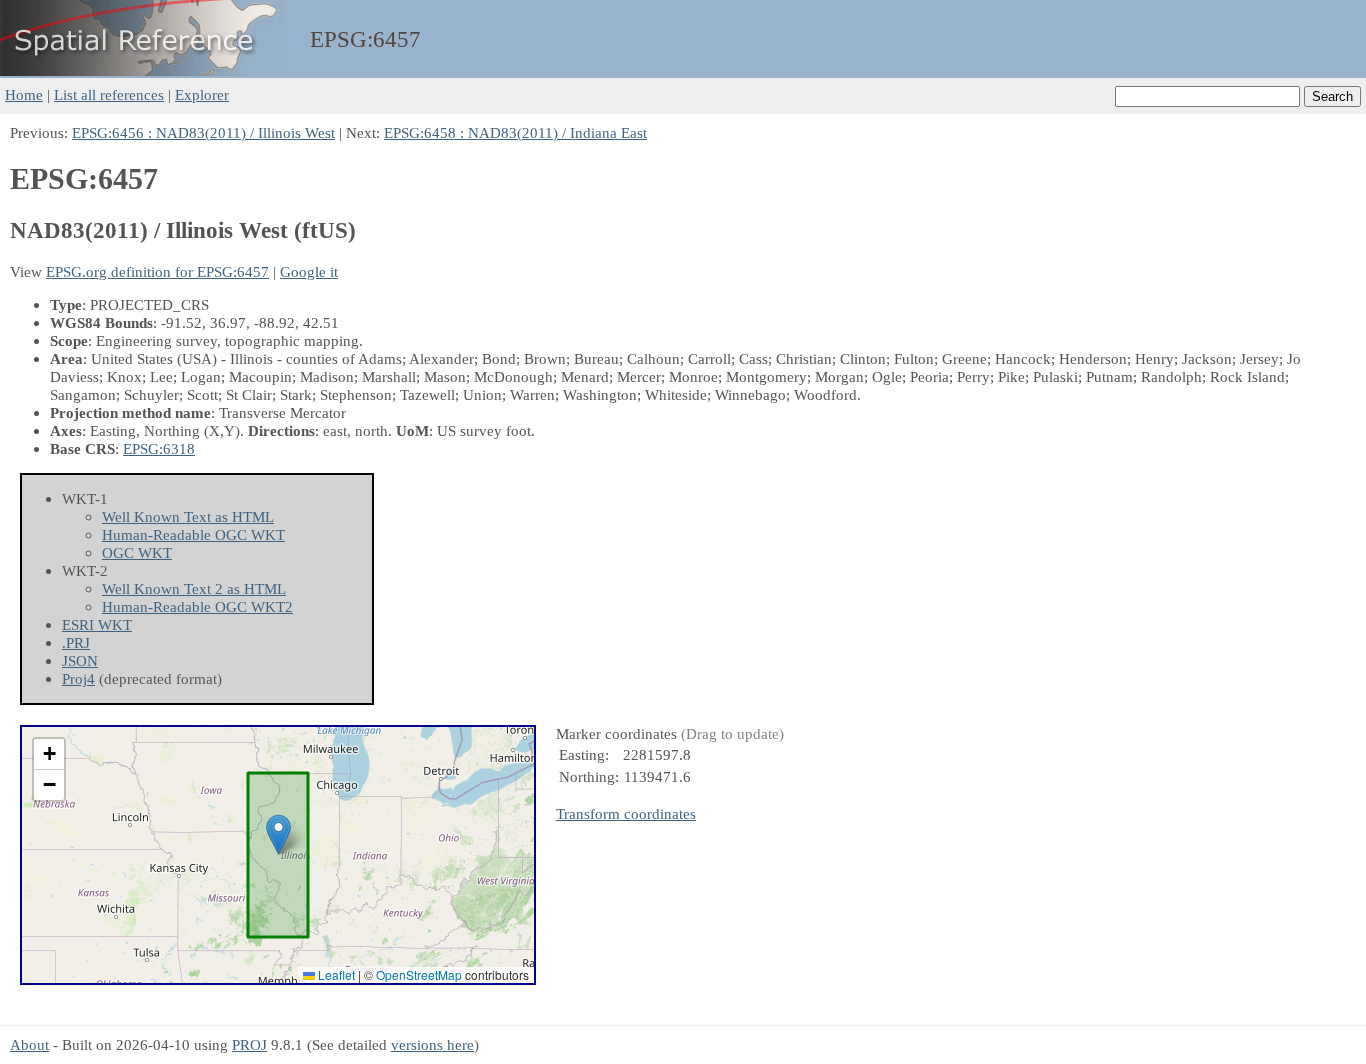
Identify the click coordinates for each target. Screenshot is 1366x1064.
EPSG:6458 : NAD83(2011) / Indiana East (515, 132)
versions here (432, 1044)
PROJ (249, 1044)
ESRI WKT (97, 624)
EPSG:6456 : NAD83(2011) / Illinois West (203, 132)
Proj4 (78, 678)
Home (24, 94)
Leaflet (335, 974)
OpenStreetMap (419, 974)
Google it (309, 271)
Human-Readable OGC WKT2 (197, 606)
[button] (278, 834)
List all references (109, 94)
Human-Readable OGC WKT (193, 534)
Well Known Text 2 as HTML (194, 588)
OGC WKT (137, 552)
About (29, 1044)
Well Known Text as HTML (188, 516)
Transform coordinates (626, 813)
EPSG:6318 (159, 448)
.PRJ (76, 642)
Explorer (202, 94)
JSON (80, 660)
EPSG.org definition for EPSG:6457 (157, 271)
